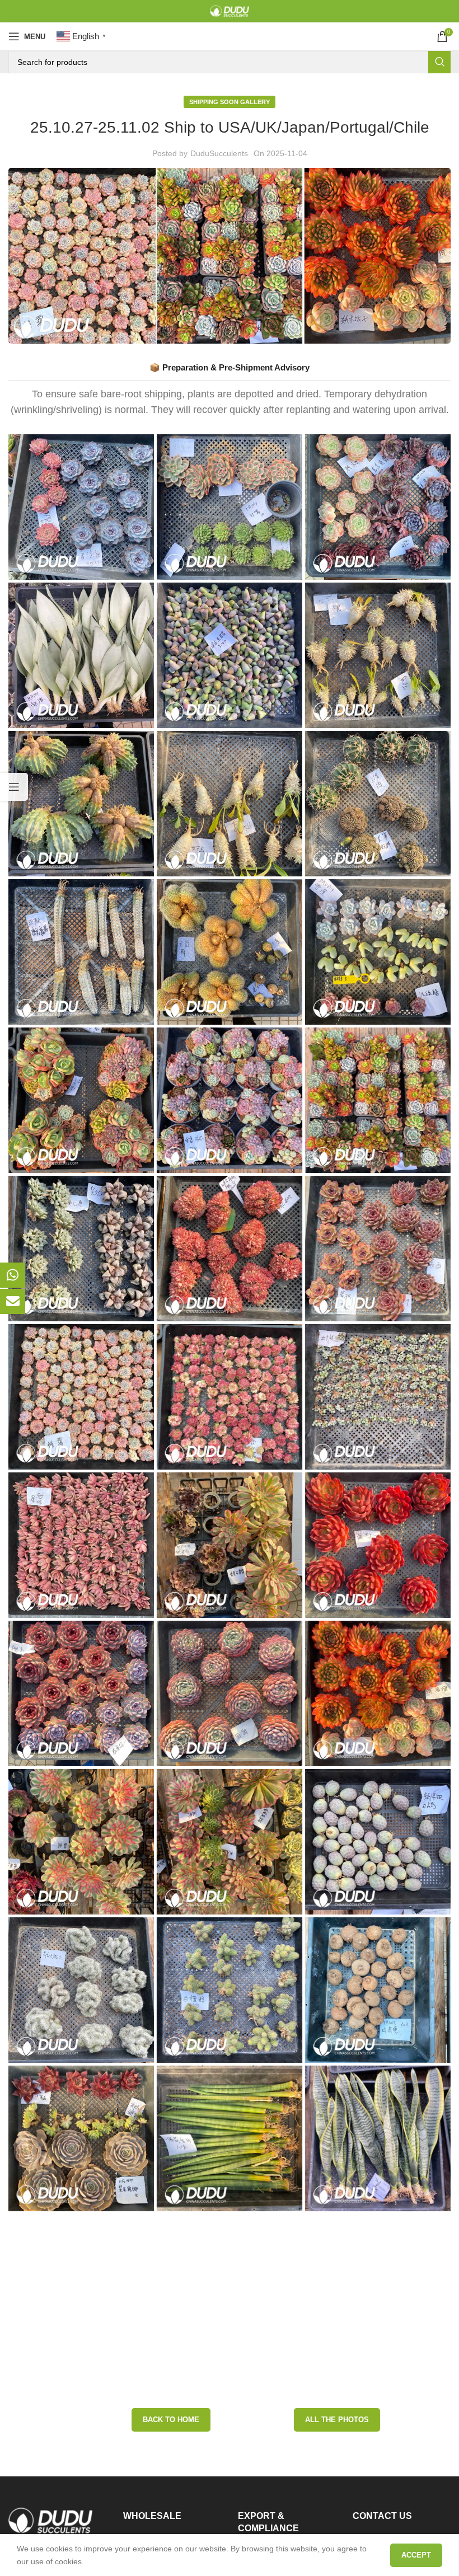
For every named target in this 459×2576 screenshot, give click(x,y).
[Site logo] (230, 11)
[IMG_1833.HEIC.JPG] (230, 804)
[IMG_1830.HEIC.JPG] (378, 655)
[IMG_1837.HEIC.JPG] (230, 952)
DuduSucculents (219, 153)
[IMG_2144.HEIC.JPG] (378, 2138)
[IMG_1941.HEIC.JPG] (230, 1249)
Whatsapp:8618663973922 (401, 2509)
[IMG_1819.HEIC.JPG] (230, 655)
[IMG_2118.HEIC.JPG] (378, 507)
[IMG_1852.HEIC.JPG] (230, 1990)
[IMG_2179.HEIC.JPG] (81, 1842)
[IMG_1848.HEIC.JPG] (378, 1842)
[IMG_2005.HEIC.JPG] (230, 2287)
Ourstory (253, 2522)
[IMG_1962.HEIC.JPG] (81, 1397)
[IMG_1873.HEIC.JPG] (81, 2287)
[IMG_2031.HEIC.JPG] (81, 1545)
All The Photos (337, 2390)
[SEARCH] (439, 62)
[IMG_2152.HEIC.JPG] (81, 2138)
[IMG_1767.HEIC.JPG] (378, 1249)
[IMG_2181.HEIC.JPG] (230, 1842)
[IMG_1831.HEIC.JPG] (81, 804)
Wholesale (142, 2509)
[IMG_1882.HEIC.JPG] (81, 1100)
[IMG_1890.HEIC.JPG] (230, 1100)
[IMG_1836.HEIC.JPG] (81, 952)
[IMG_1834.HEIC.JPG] (378, 804)
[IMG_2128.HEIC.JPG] (81, 655)
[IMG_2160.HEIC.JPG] (230, 1545)
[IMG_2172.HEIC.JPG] (230, 1693)
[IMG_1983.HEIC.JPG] (230, 1397)
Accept (416, 2555)
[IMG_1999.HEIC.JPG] (378, 1397)
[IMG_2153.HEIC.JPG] (230, 2138)
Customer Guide (152, 2529)
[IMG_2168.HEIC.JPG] (378, 1545)
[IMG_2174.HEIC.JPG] (378, 1693)
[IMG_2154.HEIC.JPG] (378, 952)
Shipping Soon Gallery (230, 102)
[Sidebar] (14, 787)
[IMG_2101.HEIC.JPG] (81, 507)
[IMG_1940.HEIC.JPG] (81, 1249)
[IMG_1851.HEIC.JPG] (81, 1990)
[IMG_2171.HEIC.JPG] (81, 1693)
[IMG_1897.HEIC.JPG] (378, 1100)
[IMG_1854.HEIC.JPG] (378, 1990)
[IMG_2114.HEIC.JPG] (230, 507)
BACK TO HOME (171, 2390)
